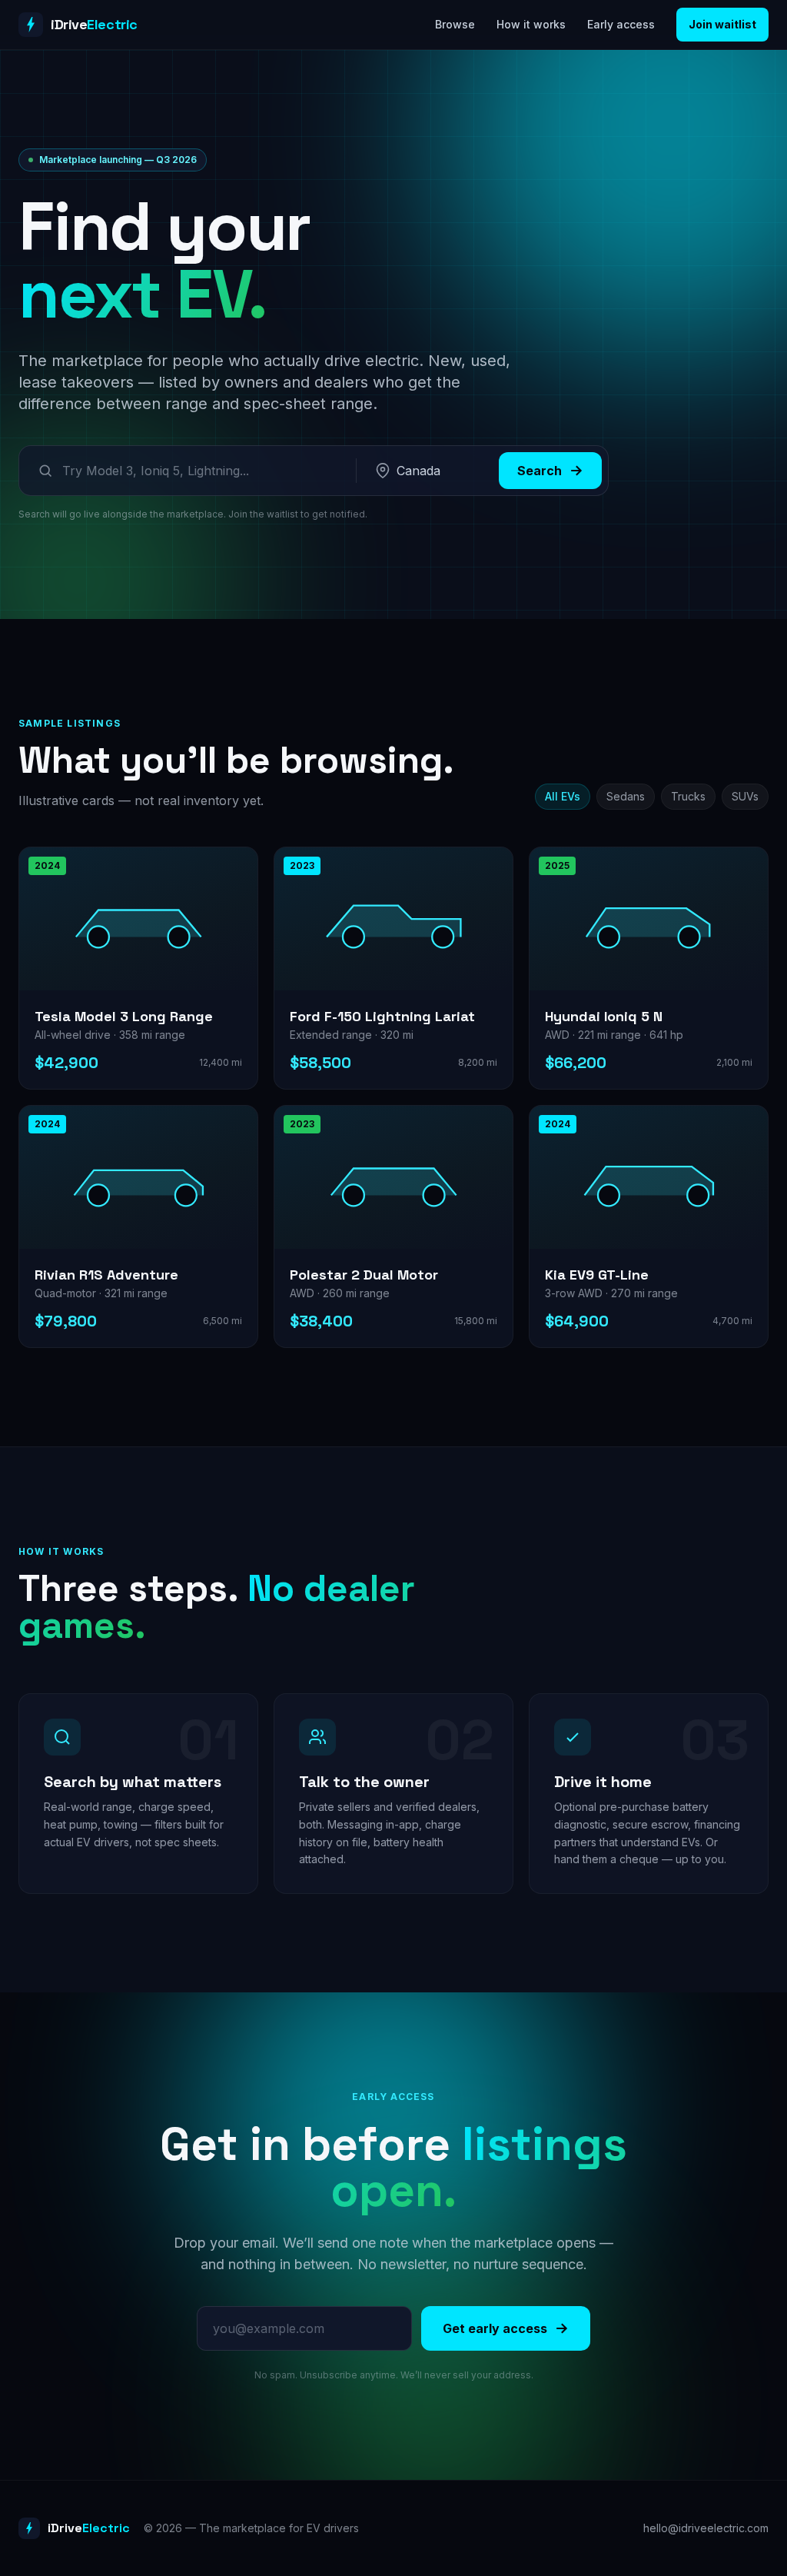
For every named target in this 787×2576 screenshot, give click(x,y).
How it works (531, 24)
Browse (455, 24)
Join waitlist (722, 24)
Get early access (495, 2328)
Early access (621, 24)
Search (540, 471)
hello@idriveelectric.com (706, 2528)
